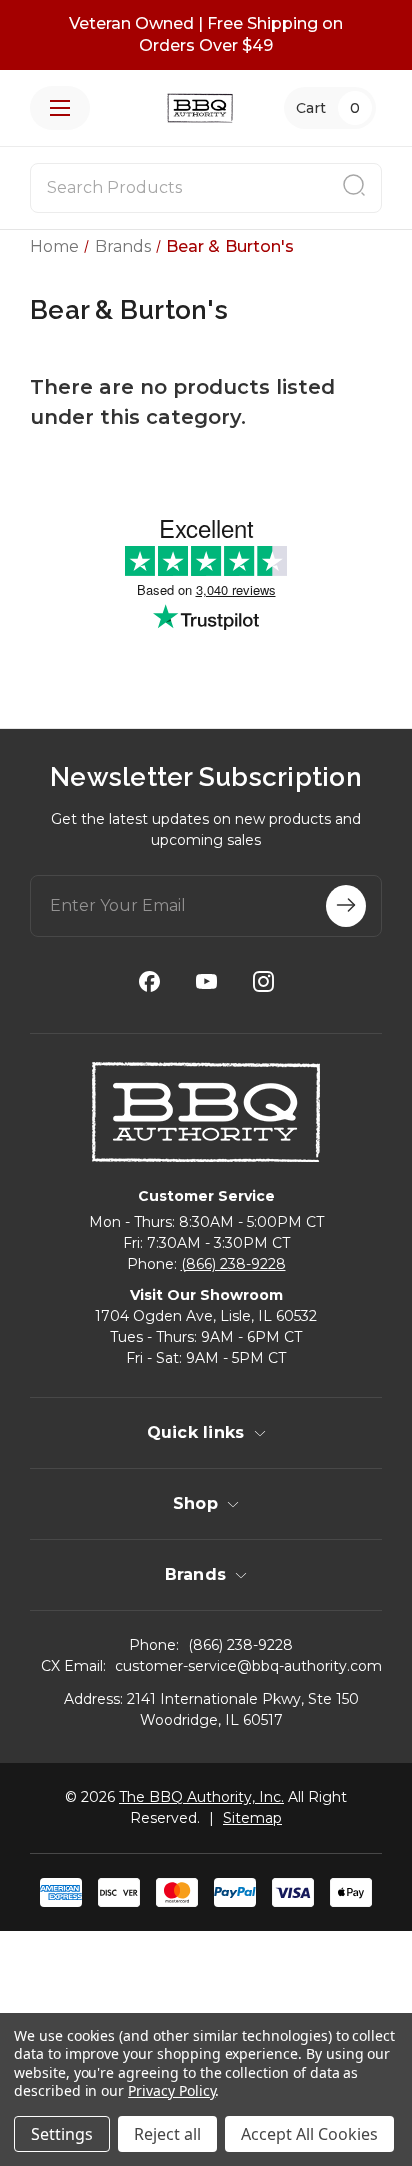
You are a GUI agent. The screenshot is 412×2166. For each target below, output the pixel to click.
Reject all (167, 2134)
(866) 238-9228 (233, 1264)
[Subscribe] (346, 906)
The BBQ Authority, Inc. (201, 1797)
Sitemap (252, 1818)
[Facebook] (149, 981)
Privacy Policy (171, 2090)
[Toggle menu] (60, 108)
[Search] (354, 188)
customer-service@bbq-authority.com (248, 1666)
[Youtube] (206, 981)
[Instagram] (263, 981)
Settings (62, 2134)
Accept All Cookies (309, 2134)
